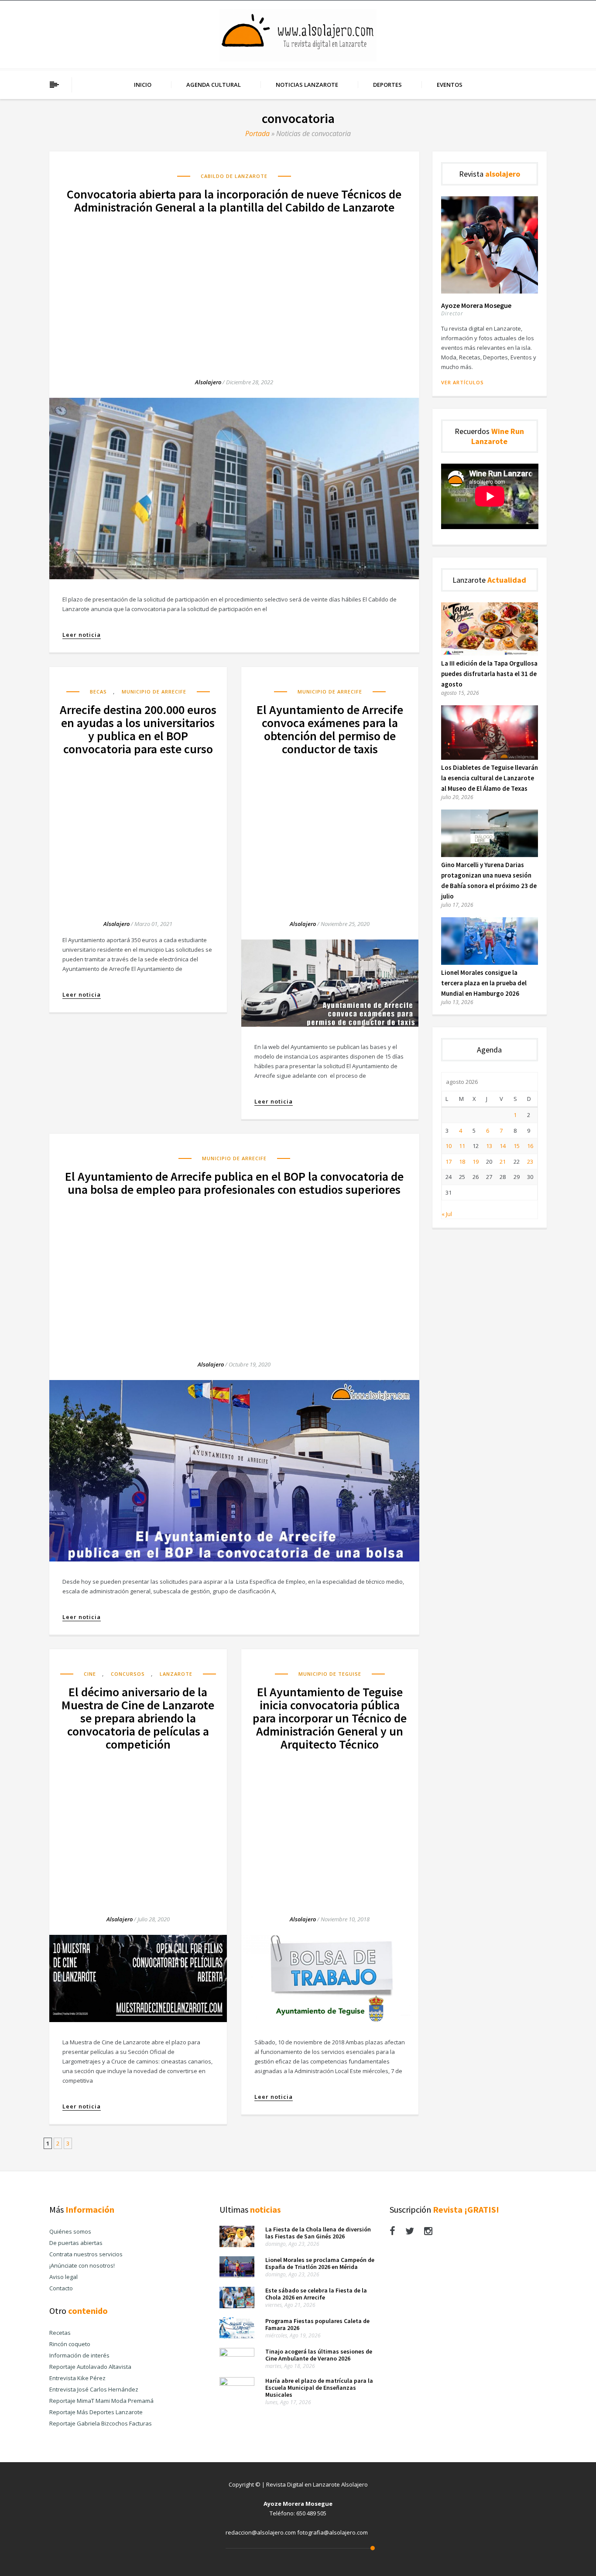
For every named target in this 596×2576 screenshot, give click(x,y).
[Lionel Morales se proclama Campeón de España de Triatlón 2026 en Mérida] (237, 2275)
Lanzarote (176, 1674)
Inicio (143, 85)
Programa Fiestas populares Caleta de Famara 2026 (317, 2324)
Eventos (450, 85)
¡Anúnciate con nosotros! (82, 2265)
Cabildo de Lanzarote (234, 176)
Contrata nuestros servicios (86, 2254)
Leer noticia (82, 635)
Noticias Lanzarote (307, 85)
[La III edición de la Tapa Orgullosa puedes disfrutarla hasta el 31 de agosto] (490, 653)
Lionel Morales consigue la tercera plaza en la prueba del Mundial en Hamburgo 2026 (484, 983)
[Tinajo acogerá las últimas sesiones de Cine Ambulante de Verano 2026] (237, 2354)
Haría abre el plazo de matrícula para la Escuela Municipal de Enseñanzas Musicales (319, 2388)
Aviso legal (63, 2277)
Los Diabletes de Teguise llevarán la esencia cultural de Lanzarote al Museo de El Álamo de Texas (490, 778)
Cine (90, 1674)
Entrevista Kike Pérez (77, 2378)
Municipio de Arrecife (154, 692)
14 (503, 1146)
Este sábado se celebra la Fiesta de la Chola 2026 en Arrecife (316, 2294)
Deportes (387, 85)
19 (476, 1162)
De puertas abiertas (76, 2243)
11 (462, 1146)
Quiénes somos (70, 2231)
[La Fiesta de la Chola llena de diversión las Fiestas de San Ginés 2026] (237, 2245)
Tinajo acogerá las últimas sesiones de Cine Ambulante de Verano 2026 (319, 2355)
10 (449, 1146)
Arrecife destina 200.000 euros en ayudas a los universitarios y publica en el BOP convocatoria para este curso (138, 729)
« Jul (447, 1214)
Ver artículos (462, 382)
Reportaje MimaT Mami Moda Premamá (101, 2401)
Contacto (61, 2288)
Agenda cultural (214, 85)
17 (449, 1162)
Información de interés (79, 2355)
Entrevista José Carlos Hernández (94, 2389)
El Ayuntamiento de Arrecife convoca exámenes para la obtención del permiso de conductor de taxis (330, 729)
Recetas (60, 2333)
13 (489, 1146)
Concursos (128, 1674)
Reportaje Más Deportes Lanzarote (96, 2412)
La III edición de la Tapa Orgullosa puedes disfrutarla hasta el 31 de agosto (489, 674)
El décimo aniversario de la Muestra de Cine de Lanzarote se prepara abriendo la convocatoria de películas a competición (138, 1718)
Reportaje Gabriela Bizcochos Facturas (101, 2423)
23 (530, 1162)
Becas (98, 692)
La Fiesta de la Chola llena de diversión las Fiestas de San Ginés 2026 (318, 2233)
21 (503, 1162)
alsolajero (208, 382)
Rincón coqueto (70, 2344)
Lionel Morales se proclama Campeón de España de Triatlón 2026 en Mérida (320, 2263)
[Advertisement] (234, 288)
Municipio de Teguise (330, 1674)
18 (462, 1162)
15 (517, 1146)
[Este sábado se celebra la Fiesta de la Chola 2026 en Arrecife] (237, 2306)
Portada (257, 133)
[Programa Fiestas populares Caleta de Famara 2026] (237, 2337)
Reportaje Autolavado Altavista (90, 2367)
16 (530, 1146)
